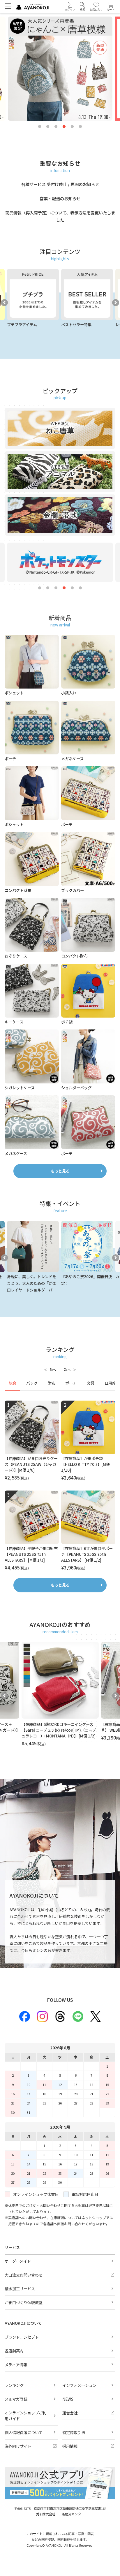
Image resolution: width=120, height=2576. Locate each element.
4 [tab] (64, 127)
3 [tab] (56, 127)
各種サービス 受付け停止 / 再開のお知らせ (60, 184)
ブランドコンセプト (22, 2337)
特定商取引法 (74, 2433)
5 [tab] (72, 127)
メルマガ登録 (16, 2399)
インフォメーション (79, 2385)
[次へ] (70, 1370)
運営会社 (70, 2413)
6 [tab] (80, 127)
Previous (4, 303)
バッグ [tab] (32, 1383)
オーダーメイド (18, 2261)
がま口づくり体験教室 (24, 2303)
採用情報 (70, 2446)
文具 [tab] (91, 1383)
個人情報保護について (24, 2433)
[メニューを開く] (8, 6)
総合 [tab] (13, 1383)
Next (116, 303)
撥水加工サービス (20, 2289)
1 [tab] (40, 127)
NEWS (68, 2399)
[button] (83, 7)
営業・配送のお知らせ (60, 198)
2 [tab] (48, 127)
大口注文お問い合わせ (24, 2275)
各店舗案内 (14, 2351)
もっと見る (60, 1171)
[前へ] (50, 1370)
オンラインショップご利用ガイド (25, 2416)
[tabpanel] (60, 1486)
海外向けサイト (18, 2446)
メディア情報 (16, 2365)
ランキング (14, 2385)
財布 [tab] (52, 1383)
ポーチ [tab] (71, 1383)
